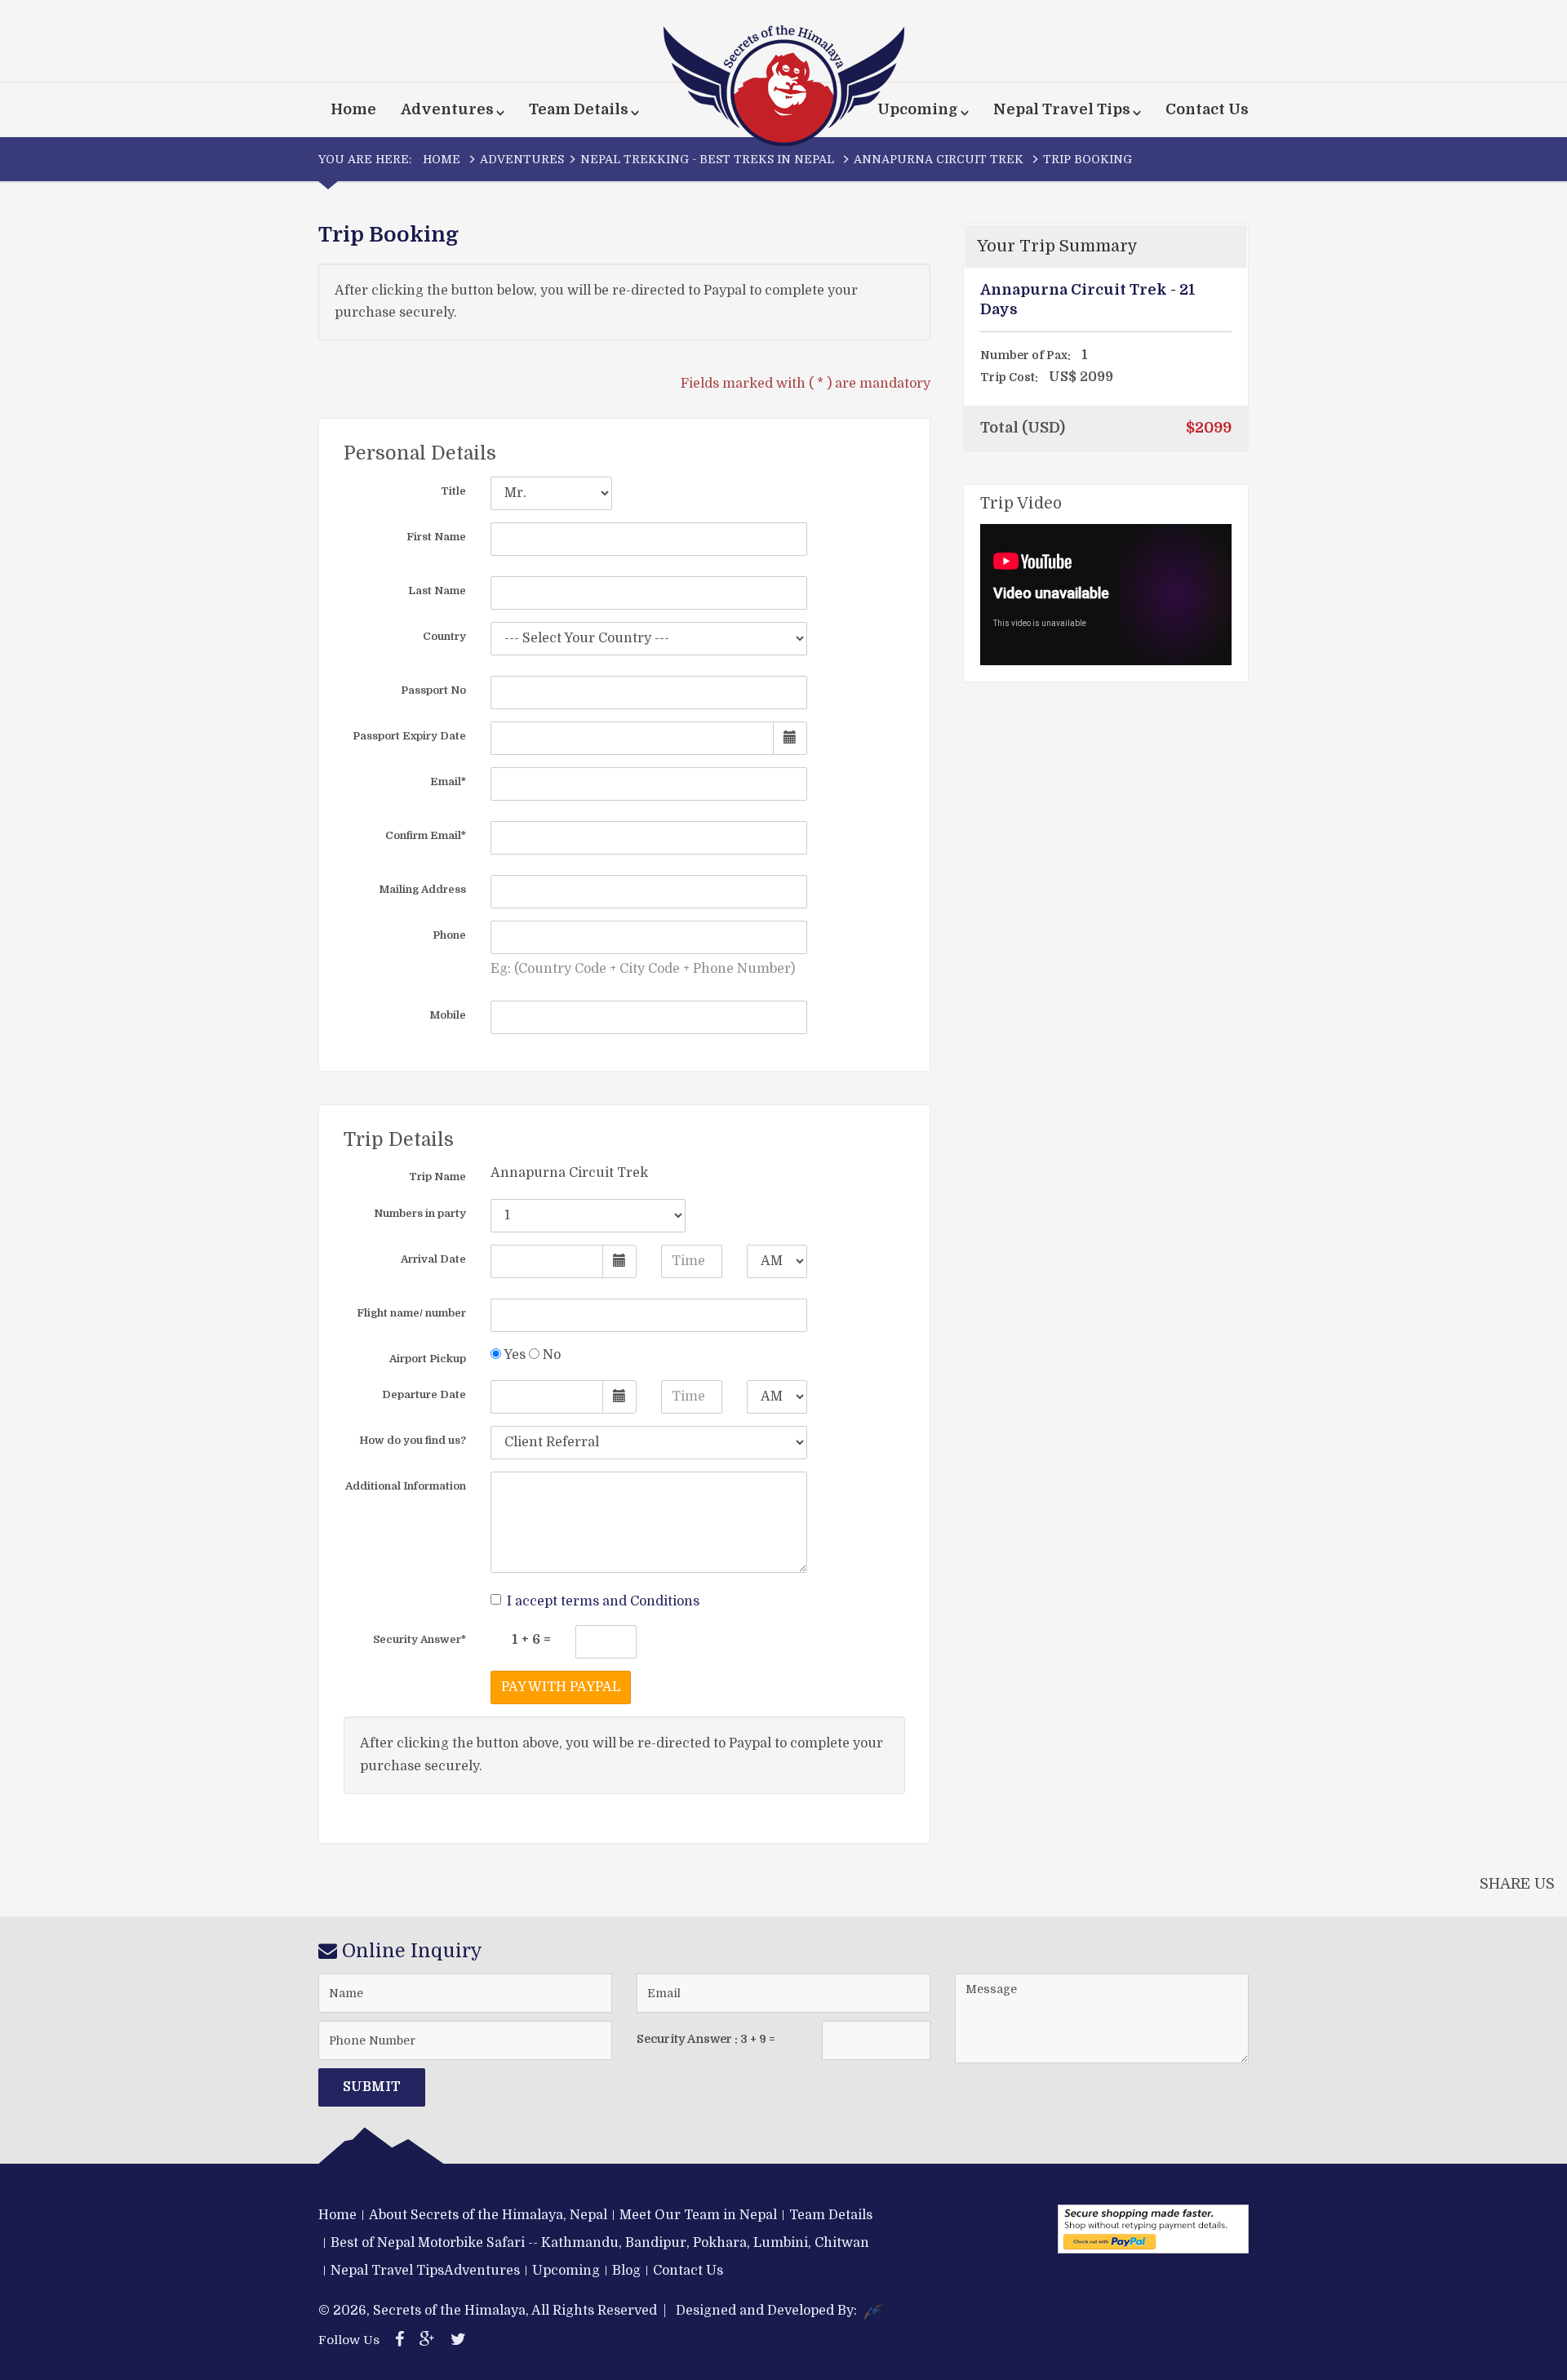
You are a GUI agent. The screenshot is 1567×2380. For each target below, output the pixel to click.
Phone (449, 935)
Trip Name (437, 1177)
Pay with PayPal (561, 1687)
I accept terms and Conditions (603, 1601)
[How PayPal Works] (1153, 2229)
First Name (436, 537)
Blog (626, 2271)
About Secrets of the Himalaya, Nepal (488, 2215)
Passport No (433, 690)
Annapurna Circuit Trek (939, 159)
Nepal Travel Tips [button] (1062, 109)
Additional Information (406, 1486)
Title (453, 491)
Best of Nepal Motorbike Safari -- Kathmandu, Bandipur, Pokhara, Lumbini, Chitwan (600, 2243)
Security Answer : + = (706, 2039)
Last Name (437, 591)
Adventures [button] (447, 109)
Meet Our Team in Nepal (698, 2215)
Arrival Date (433, 1259)
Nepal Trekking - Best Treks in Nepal (707, 159)
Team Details (831, 2215)
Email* (448, 781)
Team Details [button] (579, 109)
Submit (372, 2087)
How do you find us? (413, 1440)
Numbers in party (420, 1213)
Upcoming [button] (918, 109)
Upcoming (566, 2271)
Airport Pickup (428, 1359)
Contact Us (1207, 109)
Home (353, 109)
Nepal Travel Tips (387, 2271)
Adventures (522, 159)
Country (444, 636)
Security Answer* (419, 1639)
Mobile (448, 1015)
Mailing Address (422, 889)
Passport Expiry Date (409, 736)
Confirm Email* (426, 835)
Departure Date (424, 1394)
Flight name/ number (411, 1313)
